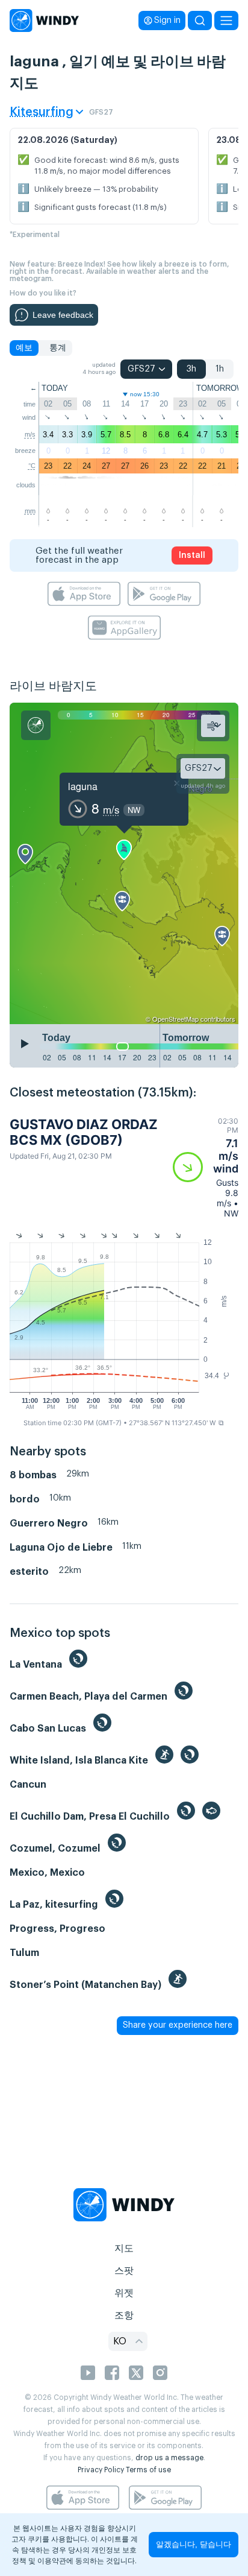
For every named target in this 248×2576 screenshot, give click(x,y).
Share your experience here (178, 2025)
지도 (124, 2248)
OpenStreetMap (175, 1019)
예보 (24, 348)
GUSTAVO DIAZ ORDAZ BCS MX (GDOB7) (84, 1132)
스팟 (124, 2271)
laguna (83, 786)
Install (192, 555)
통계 (58, 348)
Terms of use (148, 2470)
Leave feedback (63, 315)
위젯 (124, 2293)
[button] (206, 1167)
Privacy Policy (101, 2470)
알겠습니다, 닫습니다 (194, 2544)
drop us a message (169, 2458)
